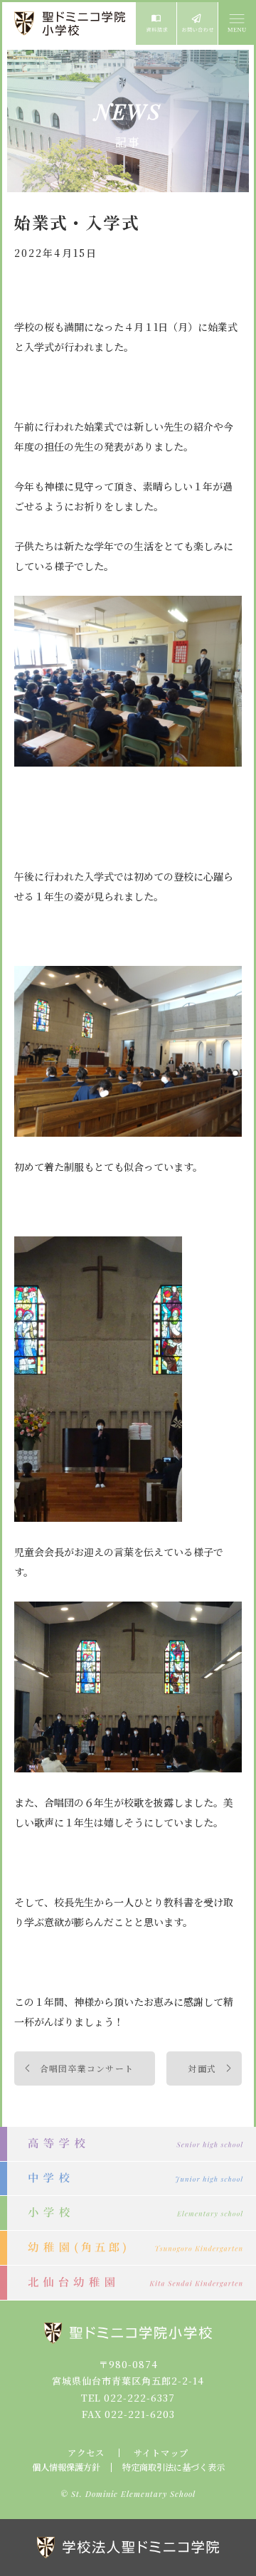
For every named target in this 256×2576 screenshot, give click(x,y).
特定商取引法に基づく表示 (174, 2467)
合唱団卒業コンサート (87, 2068)
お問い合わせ (197, 23)
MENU (236, 23)
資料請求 (156, 23)
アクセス (86, 2453)
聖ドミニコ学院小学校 (71, 23)
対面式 (202, 2068)
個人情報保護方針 (66, 2467)
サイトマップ (161, 2453)
